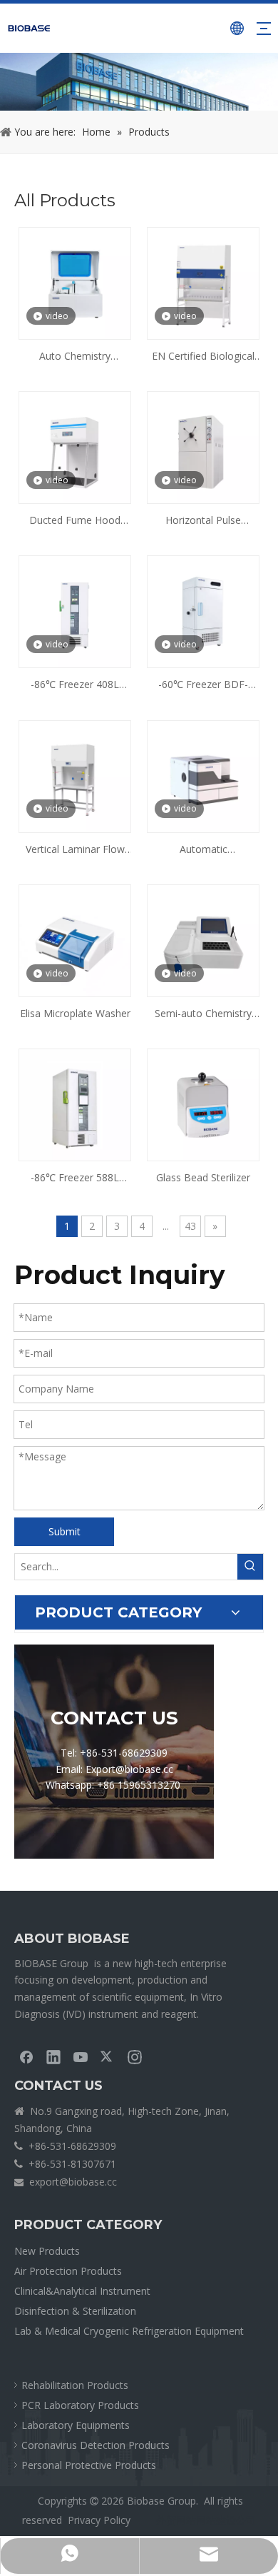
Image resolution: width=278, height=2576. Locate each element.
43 (190, 1226)
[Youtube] (81, 2056)
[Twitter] (108, 2056)
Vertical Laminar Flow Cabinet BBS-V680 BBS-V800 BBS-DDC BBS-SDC (75, 850)
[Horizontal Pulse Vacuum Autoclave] (203, 446)
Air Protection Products (68, 2271)
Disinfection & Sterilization (75, 2311)
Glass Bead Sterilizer (203, 1177)
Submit (65, 1531)
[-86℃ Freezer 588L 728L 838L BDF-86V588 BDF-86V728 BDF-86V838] (75, 1104)
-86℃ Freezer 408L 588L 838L (75, 685)
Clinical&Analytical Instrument (82, 2291)
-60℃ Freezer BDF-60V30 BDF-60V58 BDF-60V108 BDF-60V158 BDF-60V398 (203, 685)
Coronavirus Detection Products (96, 2445)
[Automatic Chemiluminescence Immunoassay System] (203, 775)
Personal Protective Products (89, 2465)
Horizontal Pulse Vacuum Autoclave (203, 521)
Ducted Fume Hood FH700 (75, 521)
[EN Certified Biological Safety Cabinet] (203, 282)
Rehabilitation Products (75, 2385)
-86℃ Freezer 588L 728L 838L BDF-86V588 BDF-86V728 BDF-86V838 (75, 1178)
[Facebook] (26, 2056)
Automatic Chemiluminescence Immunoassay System (203, 850)
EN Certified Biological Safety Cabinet (203, 357)
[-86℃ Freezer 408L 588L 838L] (75, 611)
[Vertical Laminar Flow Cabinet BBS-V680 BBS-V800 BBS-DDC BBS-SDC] (75, 775)
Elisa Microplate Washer (75, 1013)
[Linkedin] (53, 2056)
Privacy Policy (99, 2520)
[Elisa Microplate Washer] (75, 940)
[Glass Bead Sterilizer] (203, 1104)
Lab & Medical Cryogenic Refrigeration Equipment (129, 2331)
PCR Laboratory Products (80, 2405)
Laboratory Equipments (76, 2425)
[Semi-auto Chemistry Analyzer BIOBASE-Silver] (203, 940)
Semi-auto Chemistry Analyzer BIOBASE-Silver (203, 1014)
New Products (47, 2251)
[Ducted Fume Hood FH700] (75, 446)
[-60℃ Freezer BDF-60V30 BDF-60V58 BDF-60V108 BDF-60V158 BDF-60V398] (203, 611)
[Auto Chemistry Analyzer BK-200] (75, 282)
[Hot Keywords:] (250, 1567)
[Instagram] (135, 2056)
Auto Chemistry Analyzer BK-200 (75, 357)
